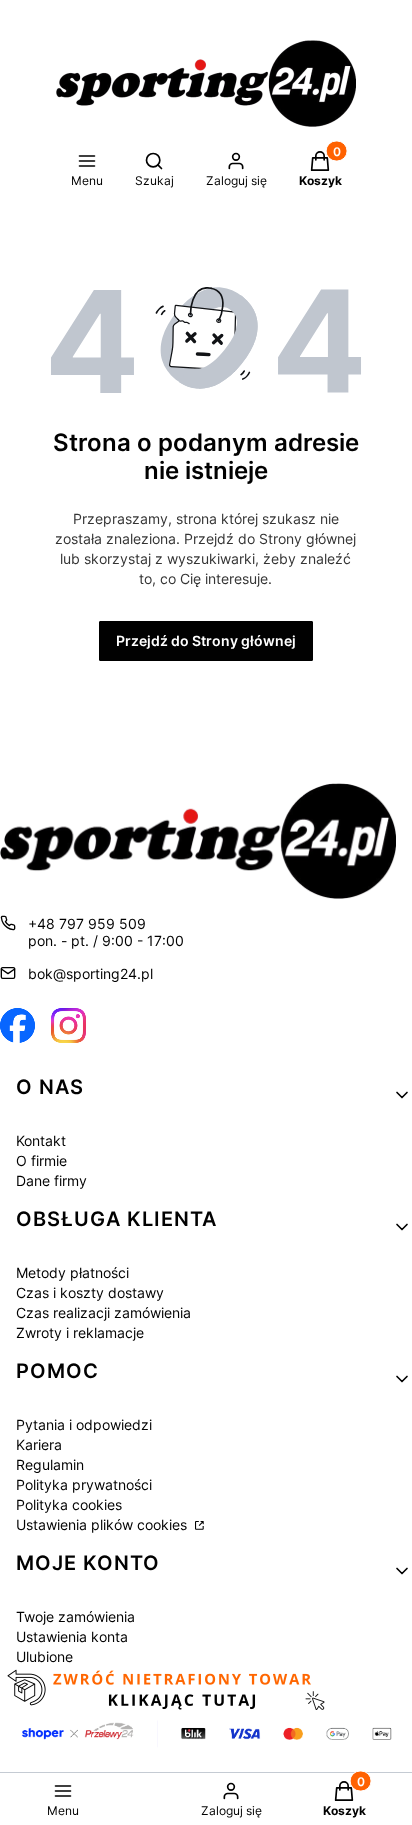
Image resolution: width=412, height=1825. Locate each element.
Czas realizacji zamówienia (103, 1312)
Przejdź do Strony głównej (206, 640)
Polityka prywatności (84, 1484)
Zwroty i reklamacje (80, 1332)
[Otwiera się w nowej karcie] (17, 1025)
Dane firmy (51, 1180)
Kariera (39, 1444)
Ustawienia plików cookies (103, 1524)
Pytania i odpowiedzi (84, 1424)
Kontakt (41, 1140)
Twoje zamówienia (75, 1616)
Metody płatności (72, 1272)
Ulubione (44, 1656)
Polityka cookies (69, 1504)
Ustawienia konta (72, 1636)
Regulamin (50, 1464)
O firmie (41, 1160)
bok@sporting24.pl (90, 973)
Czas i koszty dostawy (90, 1292)
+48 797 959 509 (87, 923)
